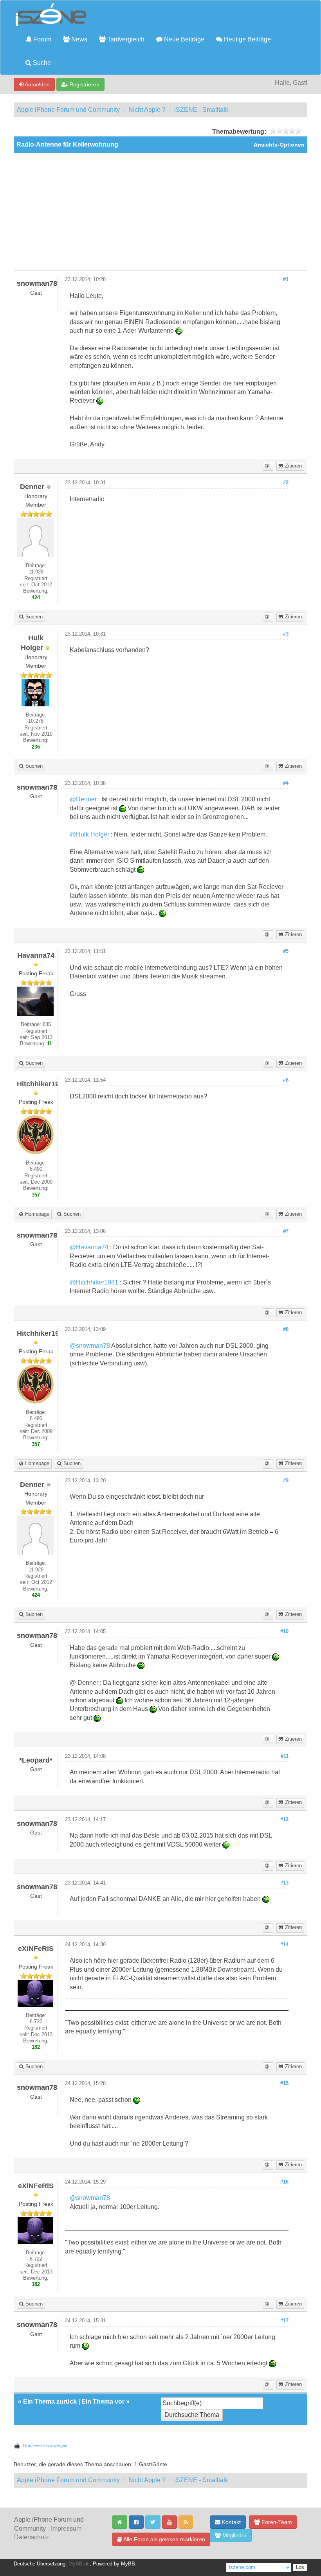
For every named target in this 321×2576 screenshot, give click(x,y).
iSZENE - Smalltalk (201, 110)
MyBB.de (79, 2564)
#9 (286, 1481)
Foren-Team (276, 2522)
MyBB (128, 2564)
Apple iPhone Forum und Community (68, 110)
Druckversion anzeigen (45, 2445)
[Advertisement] (160, 211)
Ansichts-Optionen (279, 145)
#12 (284, 1820)
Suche (41, 63)
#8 (286, 1329)
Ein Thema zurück (50, 2401)
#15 (284, 2083)
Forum (41, 39)
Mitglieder (234, 2535)
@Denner (83, 799)
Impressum (66, 2529)
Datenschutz (32, 2537)
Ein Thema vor (103, 2401)
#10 (284, 1632)
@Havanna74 (89, 1247)
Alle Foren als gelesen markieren (164, 2539)
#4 (286, 783)
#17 (284, 2321)
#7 (286, 1231)
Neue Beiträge (183, 39)
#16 (284, 2182)
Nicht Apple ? (147, 110)
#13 (284, 1883)
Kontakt (231, 2522)
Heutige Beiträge (247, 39)
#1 (286, 279)
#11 (285, 1756)
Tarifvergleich (125, 39)
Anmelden (37, 84)
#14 (284, 1945)
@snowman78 (90, 1346)
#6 (286, 1080)
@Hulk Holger (89, 834)
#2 (286, 483)
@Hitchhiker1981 (94, 1282)
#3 (286, 634)
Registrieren (84, 84)
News (78, 39)
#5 (286, 951)
